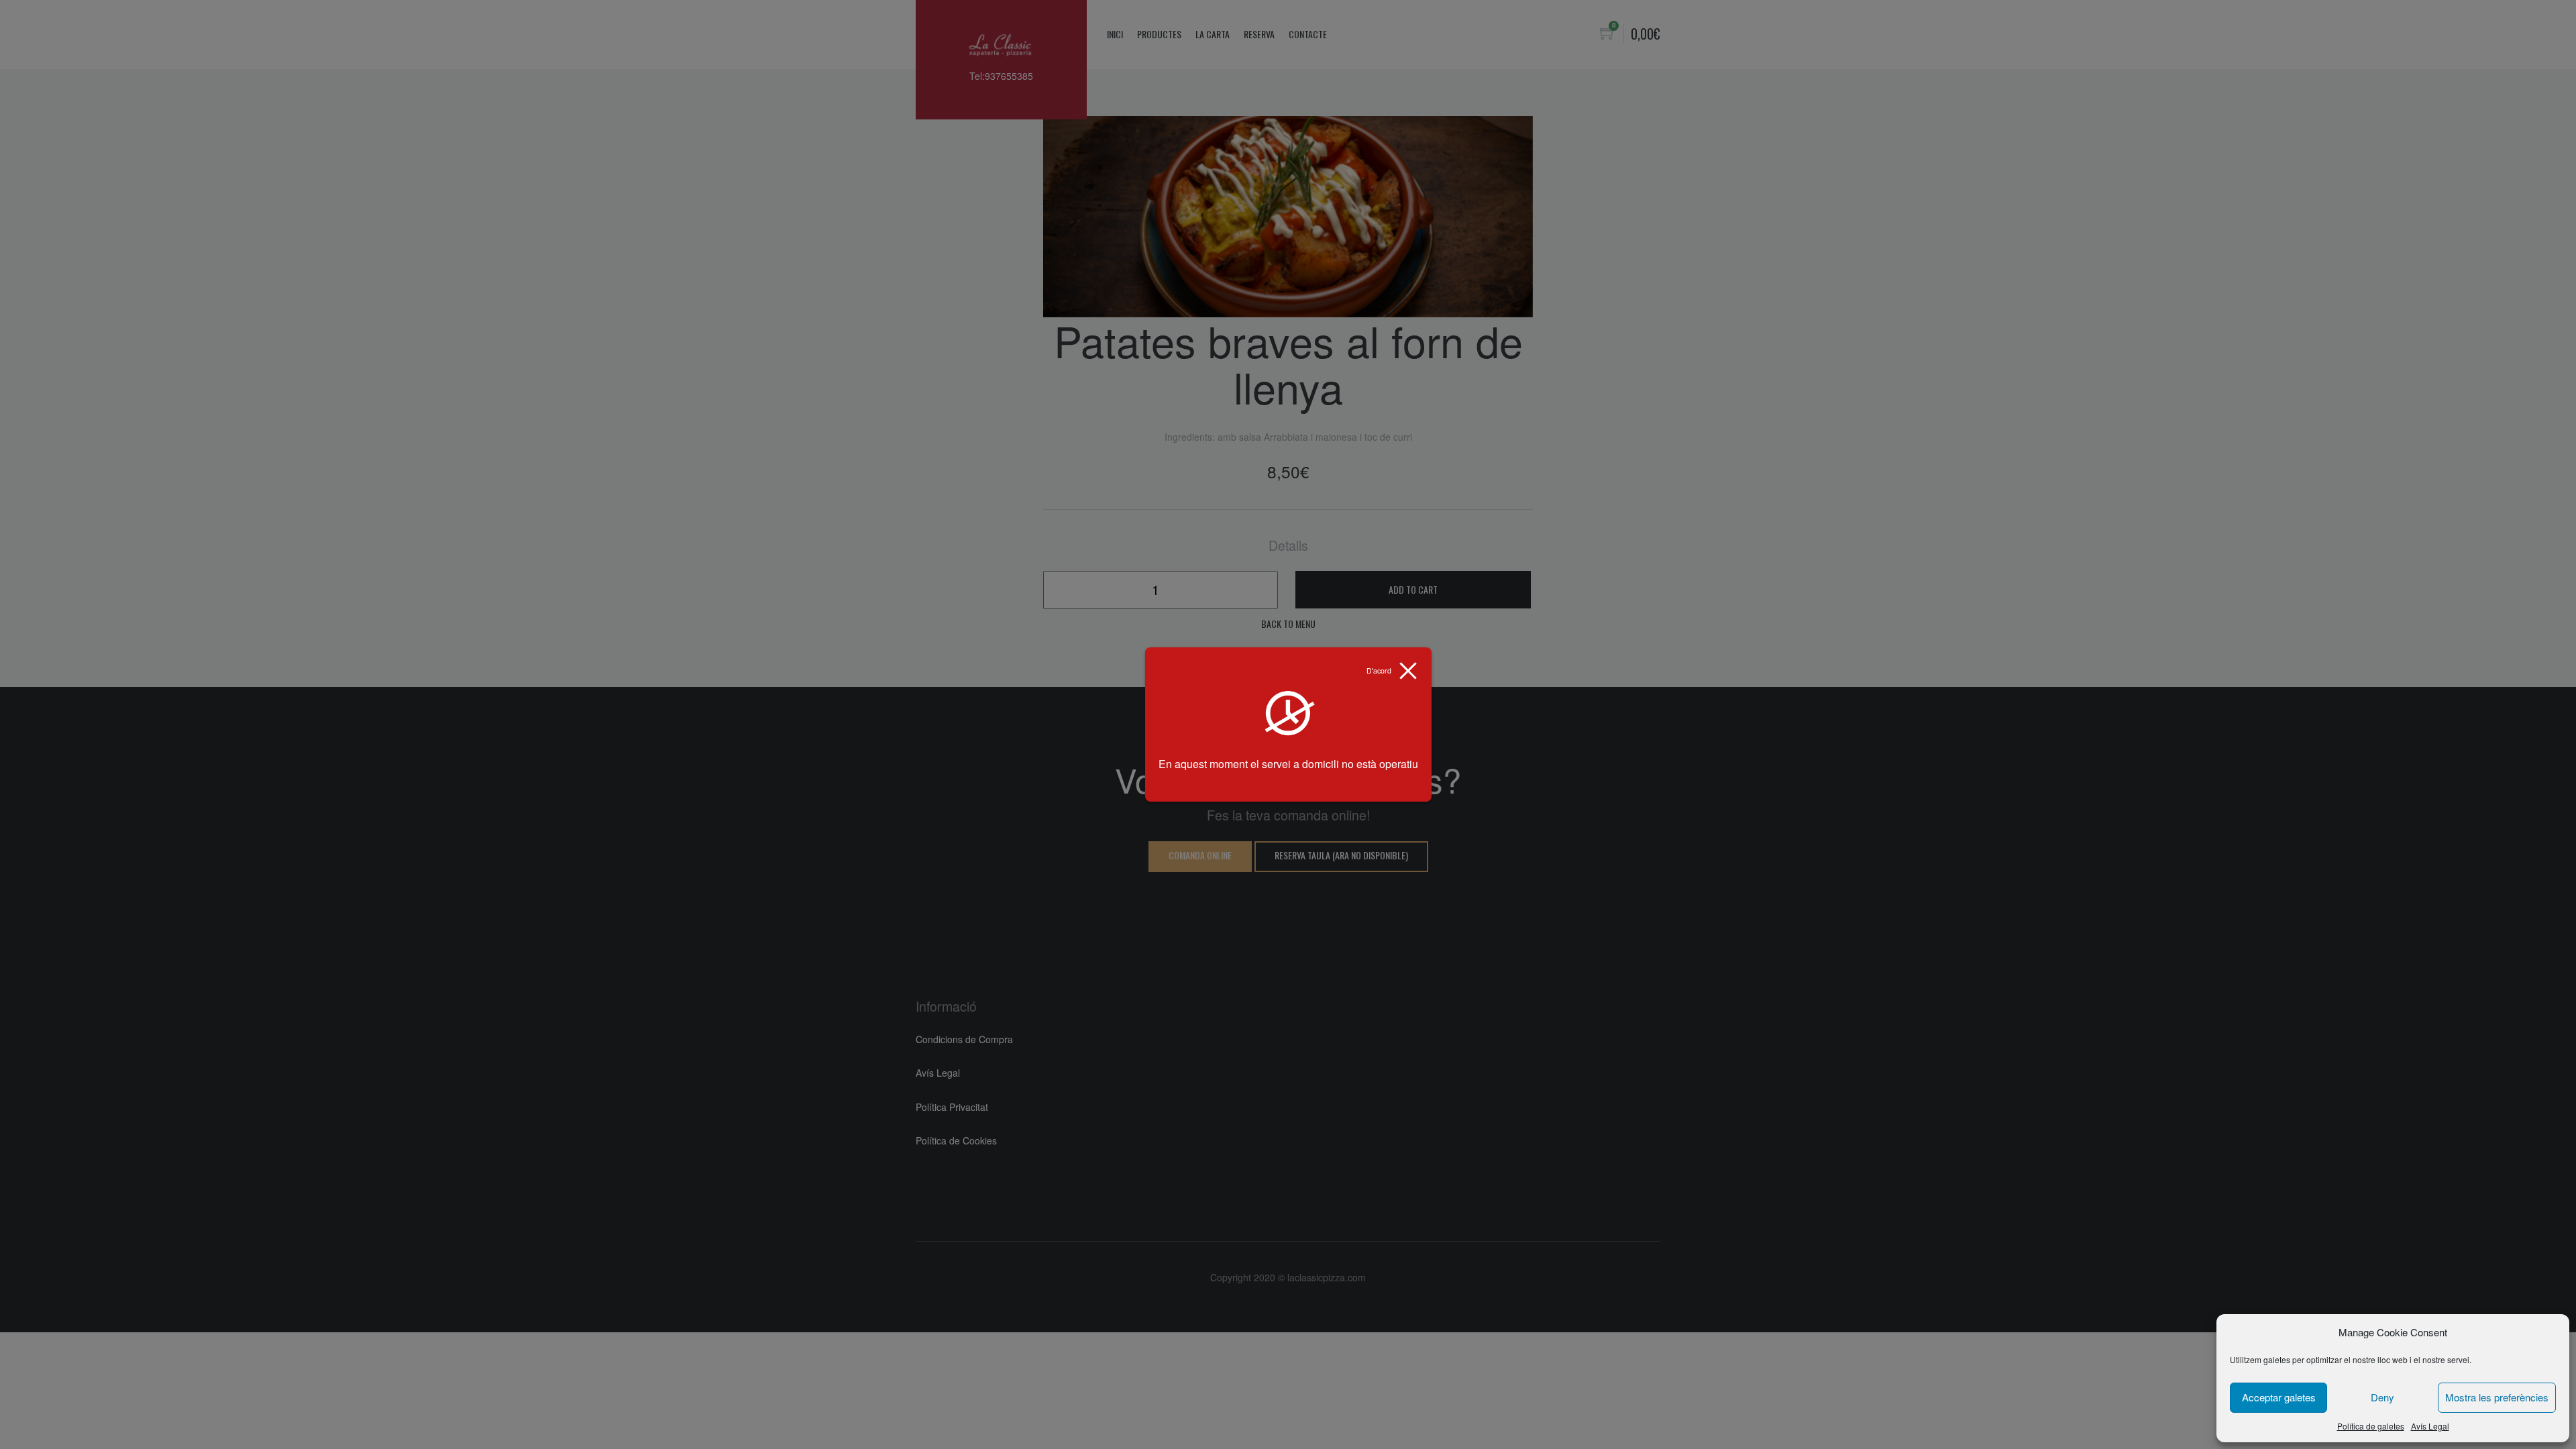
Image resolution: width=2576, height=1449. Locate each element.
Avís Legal (2430, 1426)
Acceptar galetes (2279, 1397)
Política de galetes (2371, 1426)
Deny (2382, 1397)
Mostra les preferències (2497, 1397)
